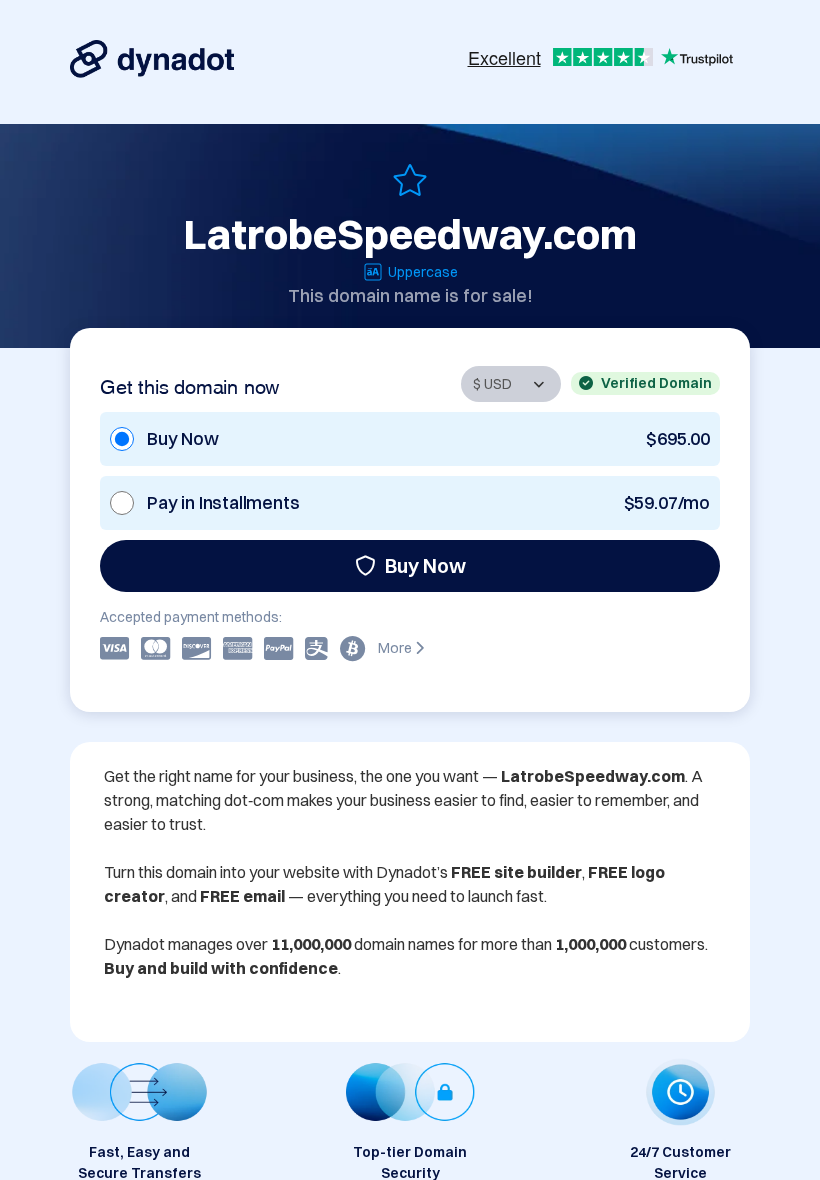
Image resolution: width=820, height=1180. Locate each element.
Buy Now (425, 565)
